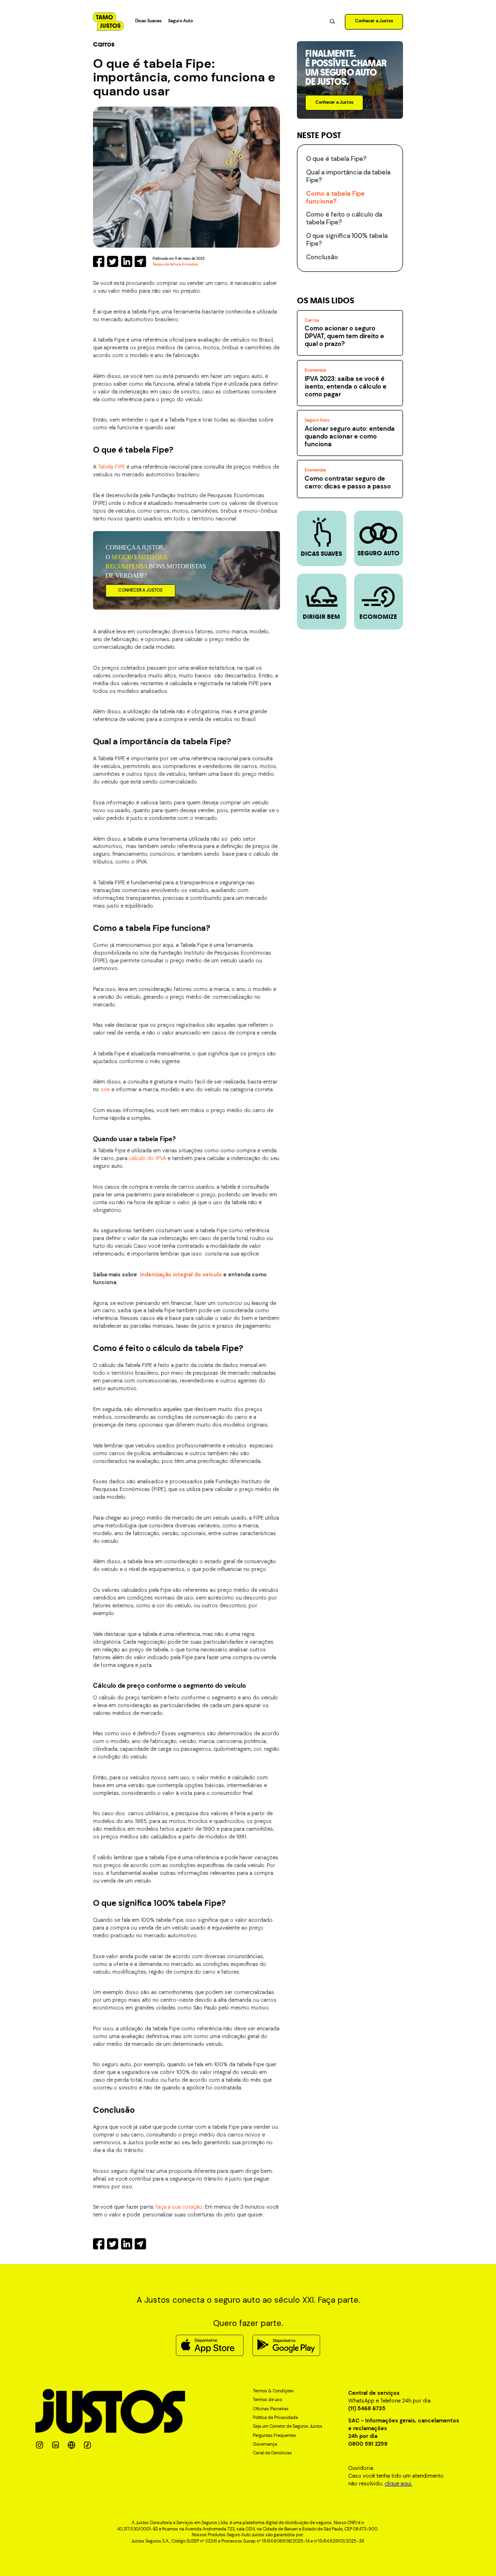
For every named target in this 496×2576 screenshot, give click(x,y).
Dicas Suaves (148, 21)
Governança (265, 2445)
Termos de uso (267, 2400)
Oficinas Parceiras (271, 2409)
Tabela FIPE (112, 467)
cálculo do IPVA (147, 1158)
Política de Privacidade (275, 2418)
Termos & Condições (273, 2391)
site (106, 1089)
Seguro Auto (180, 21)
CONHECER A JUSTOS (140, 590)
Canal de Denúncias (272, 2453)
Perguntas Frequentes (275, 2436)
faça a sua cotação (179, 2207)
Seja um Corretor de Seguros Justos (288, 2427)
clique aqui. (398, 2483)
